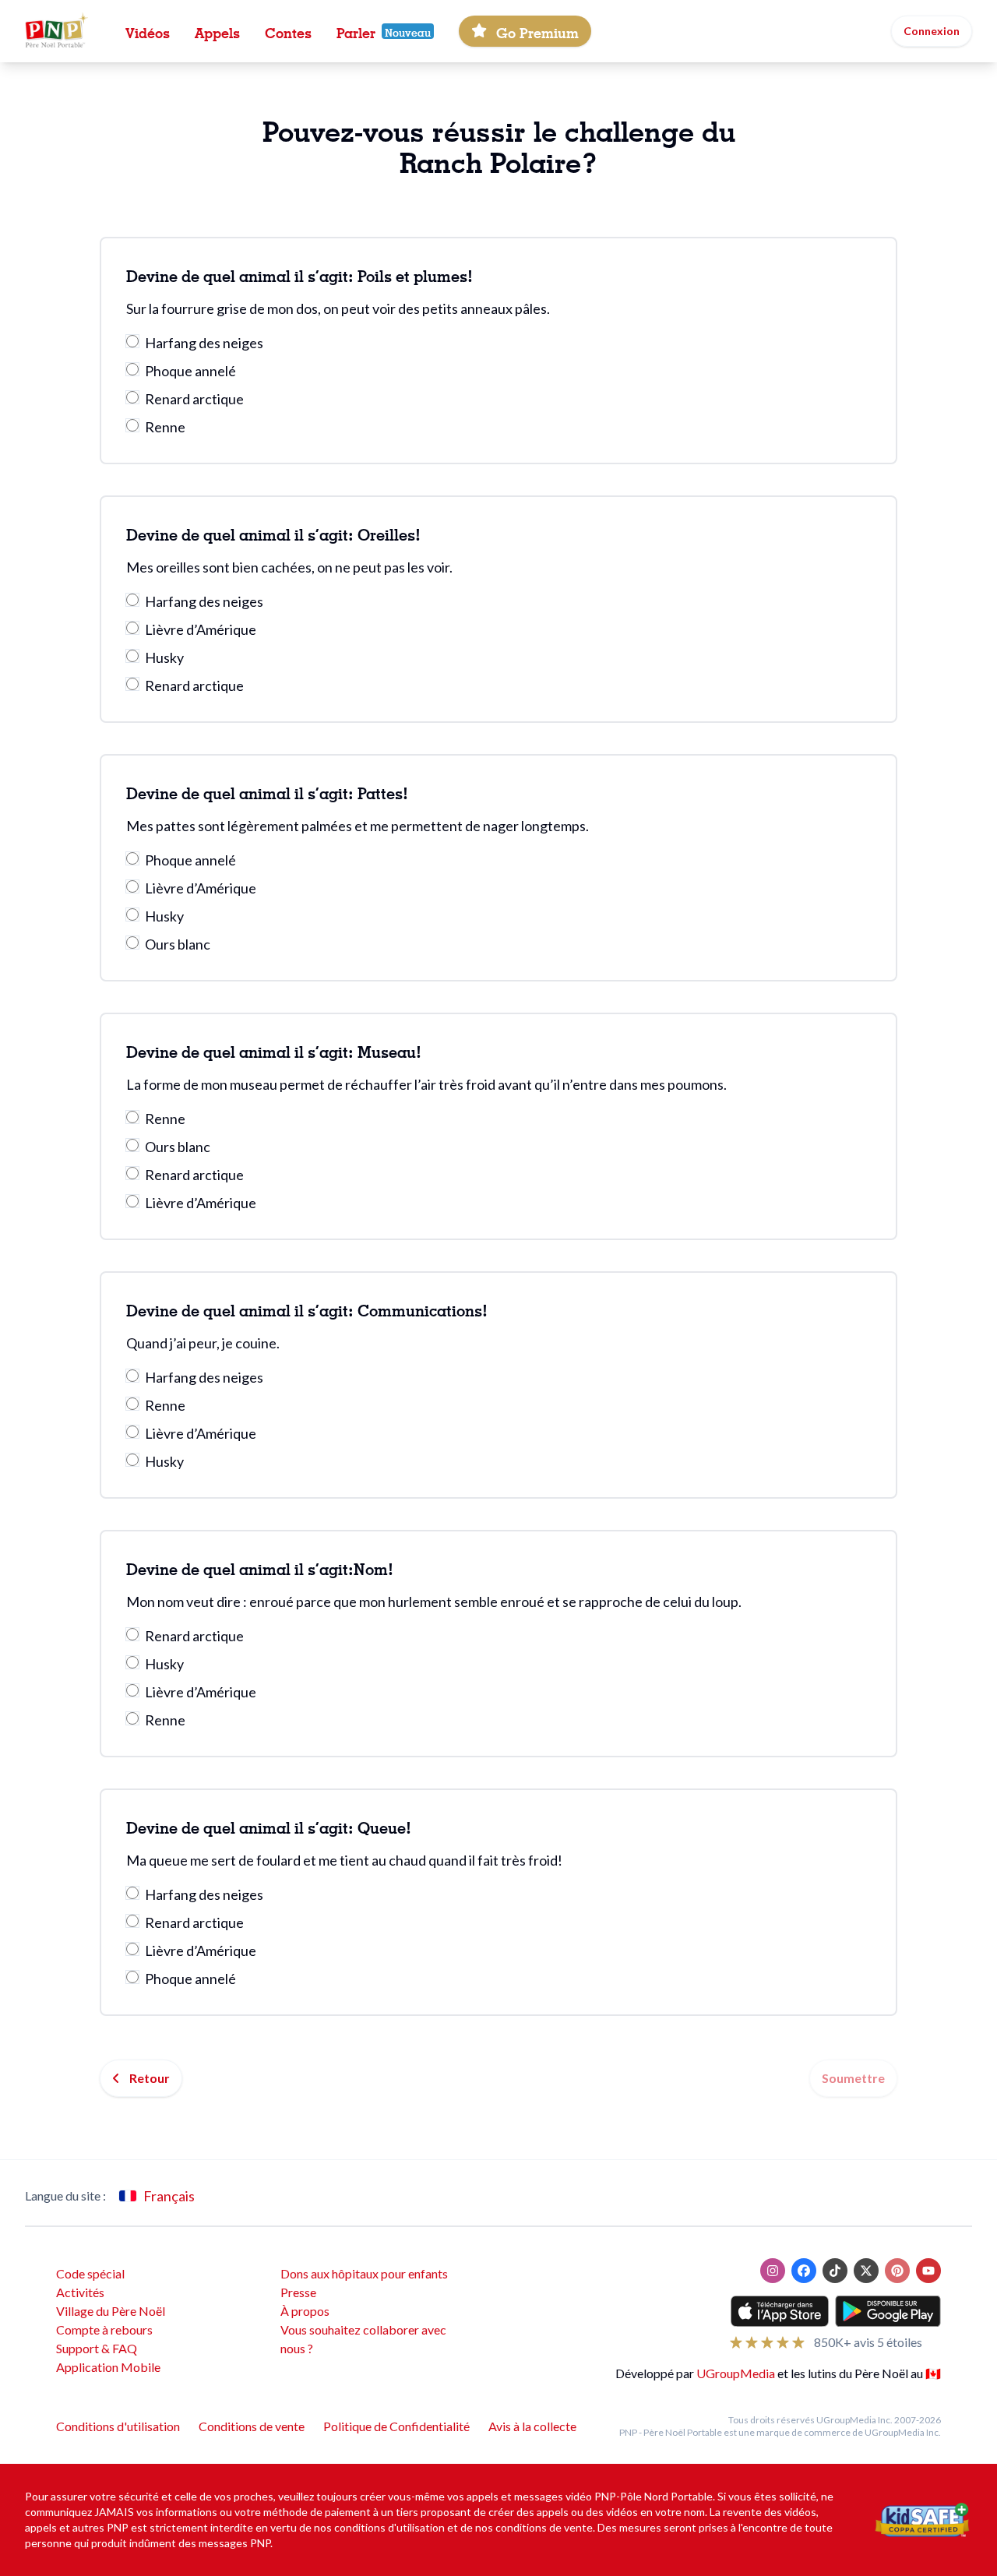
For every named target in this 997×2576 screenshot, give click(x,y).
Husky (164, 657)
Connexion (932, 31)
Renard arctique (194, 399)
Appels (217, 31)
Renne (165, 427)
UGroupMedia (736, 2373)
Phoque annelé (190, 371)
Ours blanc (178, 944)
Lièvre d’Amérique (201, 629)
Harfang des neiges (204, 343)
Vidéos (148, 31)
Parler (356, 31)
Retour (150, 2078)
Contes (288, 31)
